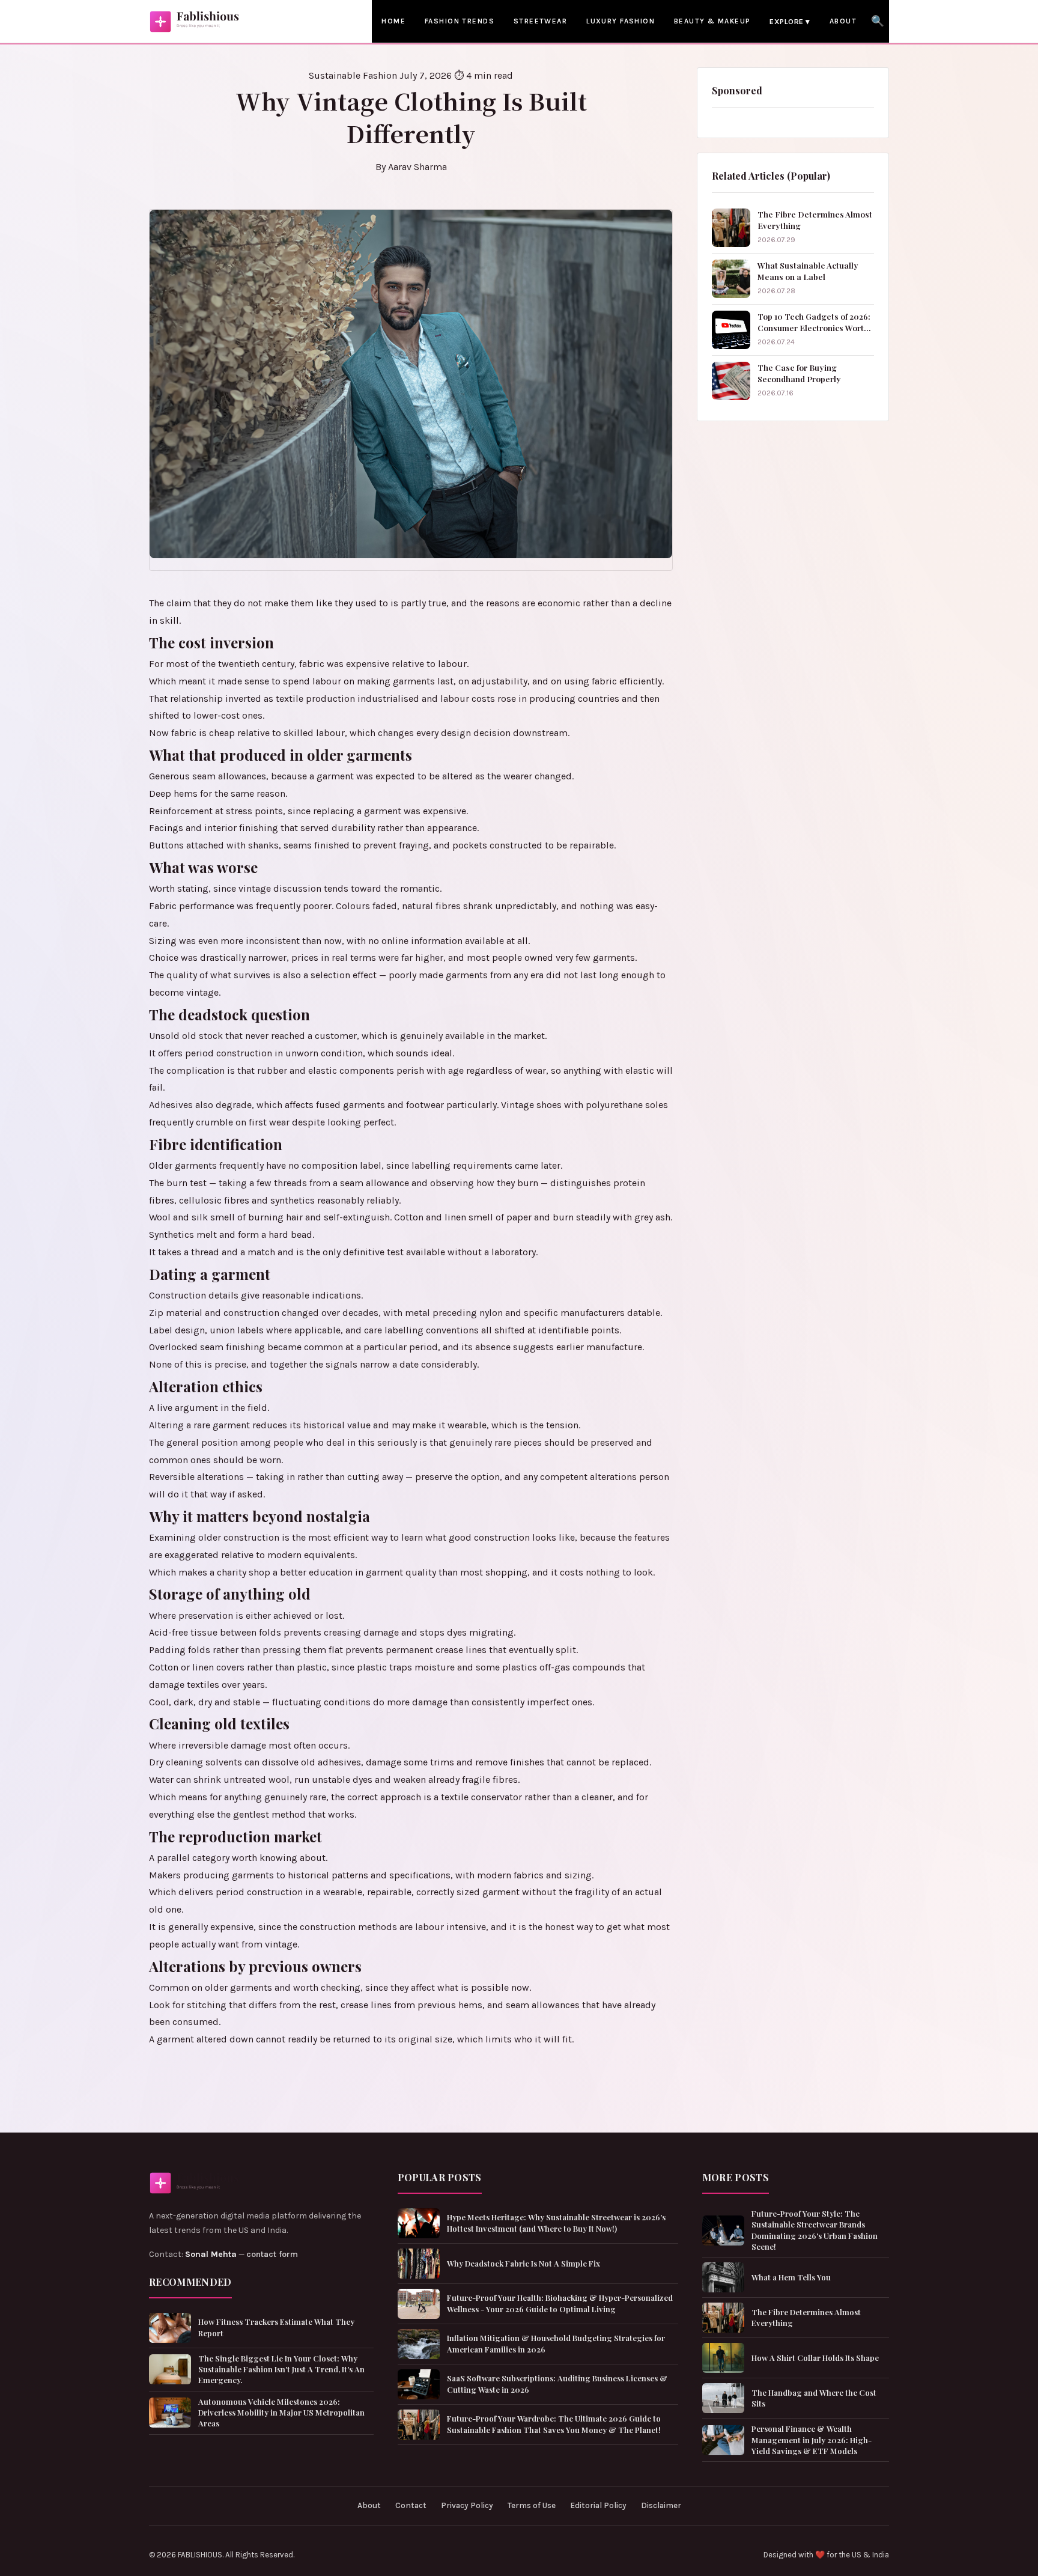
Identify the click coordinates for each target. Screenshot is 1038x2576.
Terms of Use (532, 2505)
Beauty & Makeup (712, 21)
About (843, 21)
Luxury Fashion (621, 21)
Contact (411, 2505)
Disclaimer (661, 2505)
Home (393, 21)
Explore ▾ (790, 21)
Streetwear (540, 21)
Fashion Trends (460, 21)
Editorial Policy (598, 2505)
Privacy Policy (467, 2505)
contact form (272, 2254)
